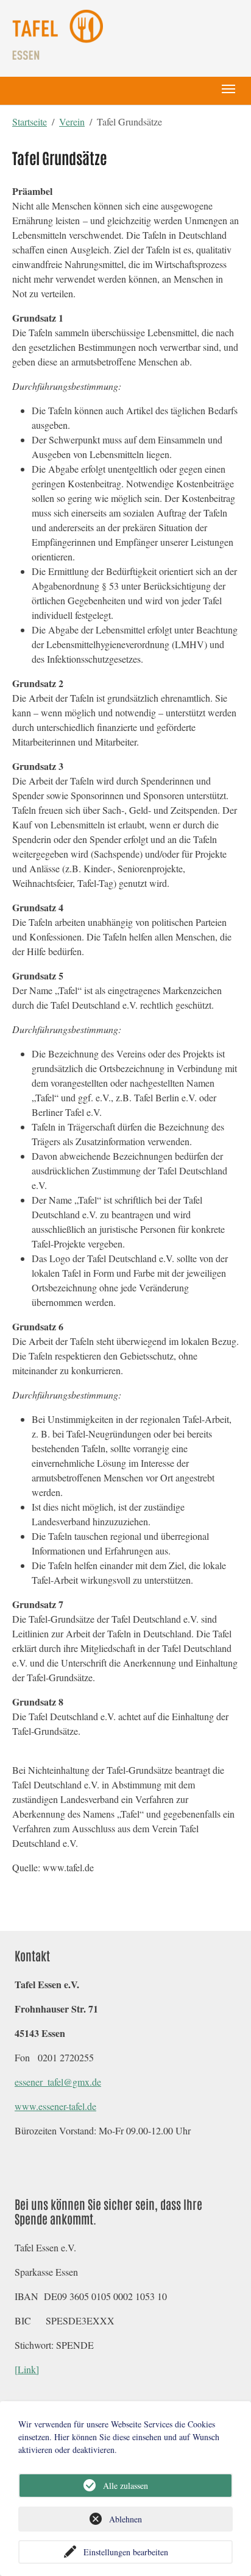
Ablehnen (125, 2519)
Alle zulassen (125, 2486)
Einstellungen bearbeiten (126, 2552)
